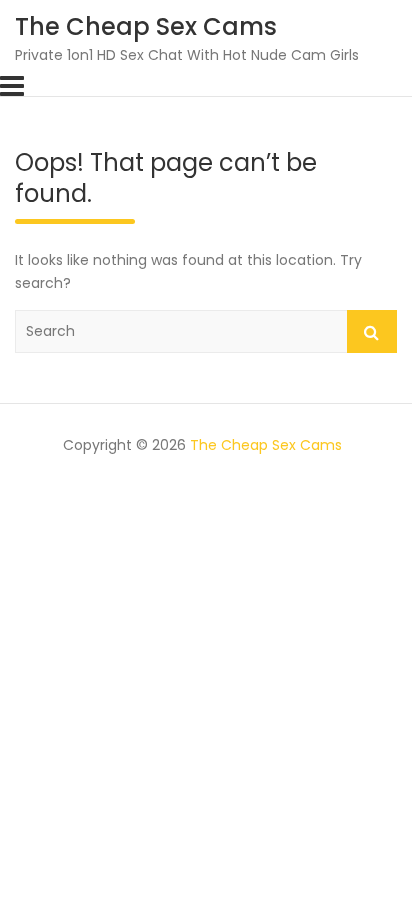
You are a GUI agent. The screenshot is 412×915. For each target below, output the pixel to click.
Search (372, 331)
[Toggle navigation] (12, 86)
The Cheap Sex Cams (146, 26)
